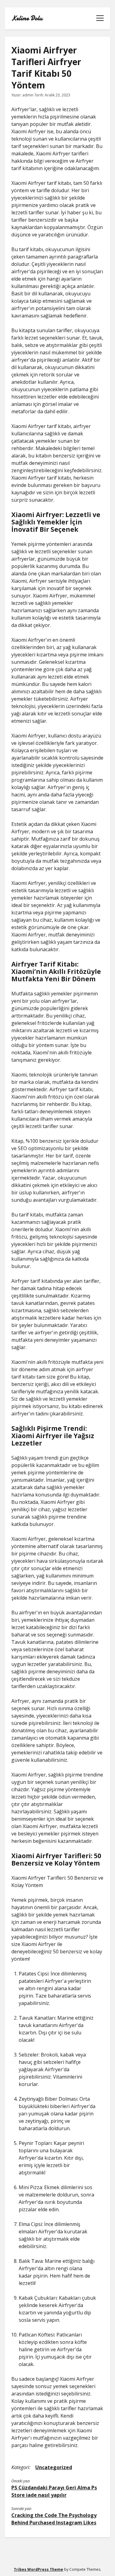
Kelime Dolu (27, 18)
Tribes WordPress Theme (38, 2569)
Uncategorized (54, 2467)
